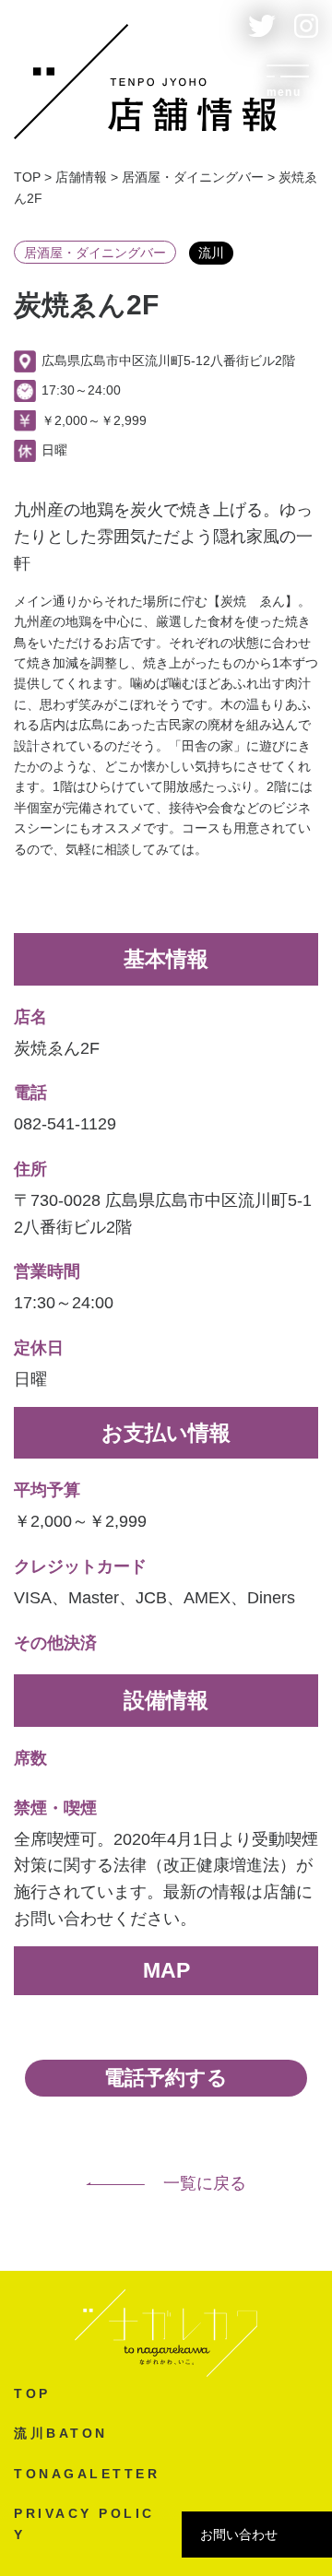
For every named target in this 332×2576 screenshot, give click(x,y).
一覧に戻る (205, 2183)
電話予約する (166, 2078)
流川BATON (61, 2433)
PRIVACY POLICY (84, 2523)
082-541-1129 (65, 1124)
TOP (32, 2393)
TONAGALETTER (87, 2474)
